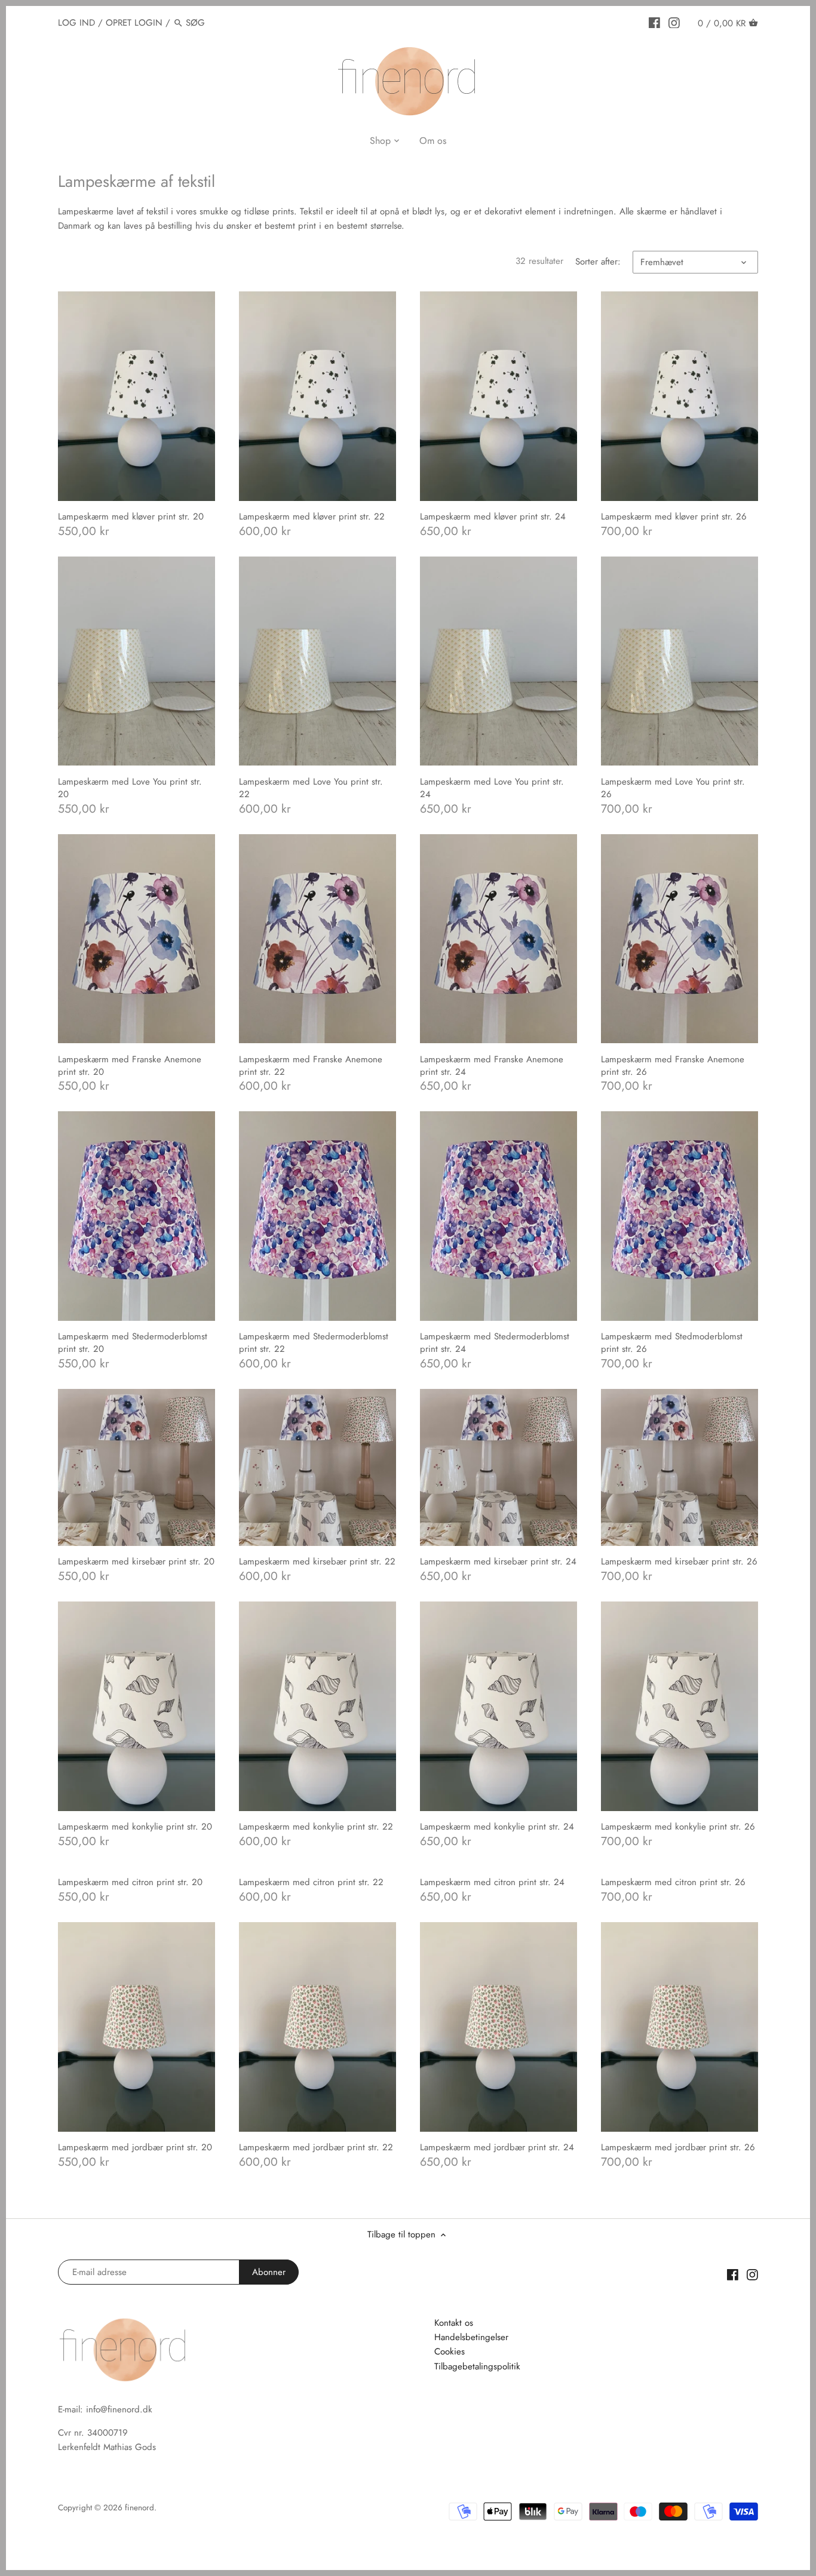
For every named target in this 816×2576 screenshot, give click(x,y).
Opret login (134, 23)
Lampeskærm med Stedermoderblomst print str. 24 (495, 1343)
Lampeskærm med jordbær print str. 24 (497, 2147)
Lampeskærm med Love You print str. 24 (492, 788)
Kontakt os (454, 2323)
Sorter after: (598, 262)
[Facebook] (654, 22)
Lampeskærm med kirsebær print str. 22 (317, 1561)
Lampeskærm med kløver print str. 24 (493, 517)
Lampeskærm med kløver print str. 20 (131, 517)
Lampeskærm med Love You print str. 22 (311, 788)
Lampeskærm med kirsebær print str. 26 (679, 1561)
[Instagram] (674, 22)
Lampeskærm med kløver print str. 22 (312, 517)
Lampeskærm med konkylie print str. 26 (678, 1827)
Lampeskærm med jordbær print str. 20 (135, 2147)
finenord (139, 2508)
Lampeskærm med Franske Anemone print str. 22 (311, 1066)
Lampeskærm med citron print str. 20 (130, 1882)
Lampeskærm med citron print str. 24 (492, 1882)
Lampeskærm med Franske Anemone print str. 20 (130, 1066)
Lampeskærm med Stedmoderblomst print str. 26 (672, 1343)
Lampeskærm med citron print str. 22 (311, 1882)
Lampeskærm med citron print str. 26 (673, 1882)
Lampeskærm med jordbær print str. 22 (316, 2147)
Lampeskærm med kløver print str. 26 (674, 517)
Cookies (450, 2351)
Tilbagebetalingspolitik (477, 2366)
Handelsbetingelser (471, 2337)
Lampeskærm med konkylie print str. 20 (135, 1827)
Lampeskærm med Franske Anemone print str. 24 (492, 1066)
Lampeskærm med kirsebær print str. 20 (136, 1561)
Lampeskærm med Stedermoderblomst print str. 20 (133, 1343)
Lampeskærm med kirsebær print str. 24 (498, 1561)
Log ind (76, 23)
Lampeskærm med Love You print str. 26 (673, 788)
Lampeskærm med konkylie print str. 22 (316, 1827)
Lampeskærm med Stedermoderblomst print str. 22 (314, 1343)
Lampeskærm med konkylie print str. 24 (497, 1827)
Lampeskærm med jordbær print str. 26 (678, 2147)
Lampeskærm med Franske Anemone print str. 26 (673, 1066)
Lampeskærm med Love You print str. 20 (130, 788)
